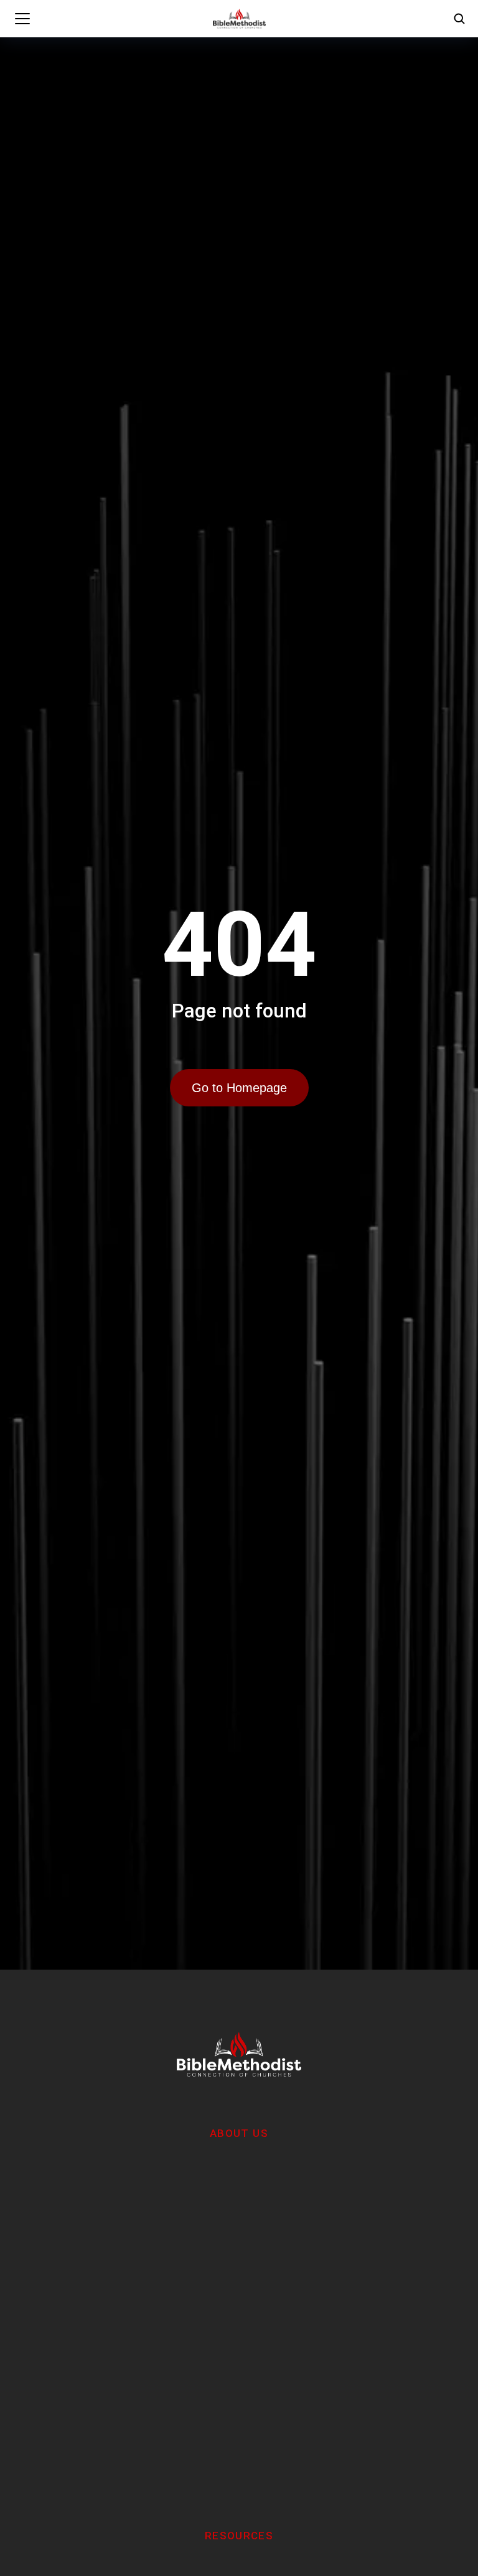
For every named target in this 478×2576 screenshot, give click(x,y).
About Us (239, 2133)
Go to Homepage (239, 1088)
